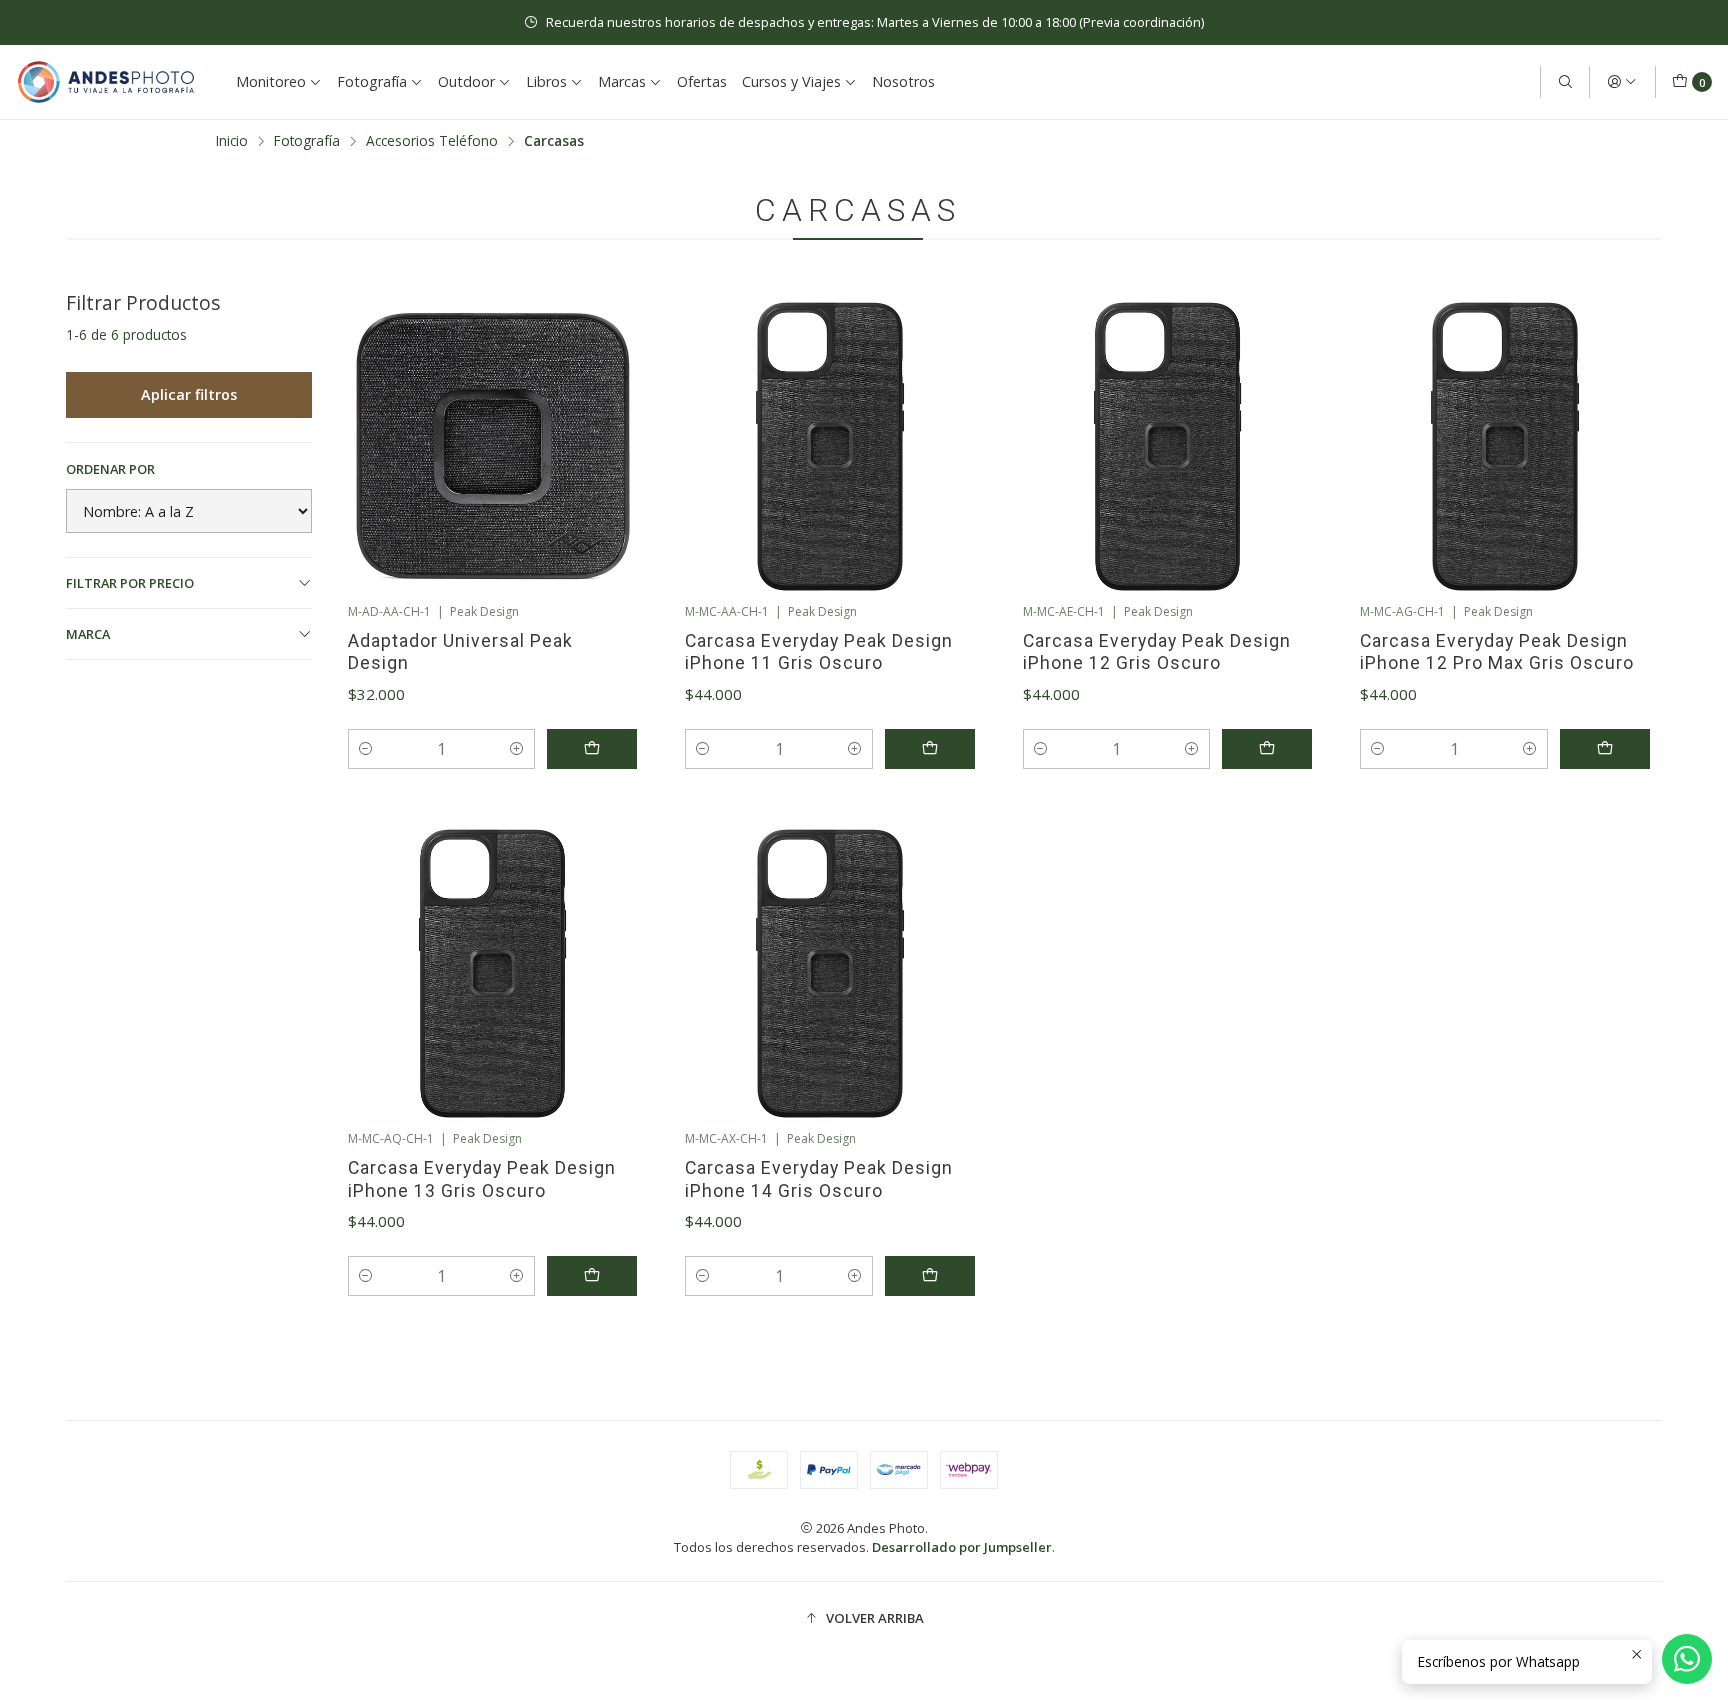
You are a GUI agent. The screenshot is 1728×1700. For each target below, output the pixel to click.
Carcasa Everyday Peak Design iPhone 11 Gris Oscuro (819, 652)
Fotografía (372, 81)
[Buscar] (1565, 82)
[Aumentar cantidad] (517, 749)
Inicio (232, 141)
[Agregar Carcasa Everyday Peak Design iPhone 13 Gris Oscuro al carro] (592, 1276)
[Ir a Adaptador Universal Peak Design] (493, 447)
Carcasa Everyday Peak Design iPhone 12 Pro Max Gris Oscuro (1497, 652)
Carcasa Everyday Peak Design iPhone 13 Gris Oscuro (482, 1179)
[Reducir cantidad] (366, 749)
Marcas (622, 81)
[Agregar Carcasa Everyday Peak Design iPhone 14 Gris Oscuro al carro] (930, 1276)
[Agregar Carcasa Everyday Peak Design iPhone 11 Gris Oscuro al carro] (930, 749)
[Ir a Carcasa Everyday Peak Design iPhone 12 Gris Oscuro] (1168, 447)
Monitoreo (271, 81)
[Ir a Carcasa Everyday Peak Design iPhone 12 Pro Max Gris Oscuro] (1505, 447)
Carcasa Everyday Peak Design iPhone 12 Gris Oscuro (1157, 652)
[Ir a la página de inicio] (106, 82)
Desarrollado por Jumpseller (962, 1547)
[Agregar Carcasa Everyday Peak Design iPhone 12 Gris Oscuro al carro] (1267, 749)
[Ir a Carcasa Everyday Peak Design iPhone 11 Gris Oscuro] (830, 447)
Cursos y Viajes (791, 81)
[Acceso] (1622, 82)
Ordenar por (110, 469)
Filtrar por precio (130, 583)
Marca (88, 634)
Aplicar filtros (189, 394)
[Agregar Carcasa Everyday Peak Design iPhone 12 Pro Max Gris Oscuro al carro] (1605, 749)
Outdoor (466, 81)
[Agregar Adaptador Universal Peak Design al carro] (592, 749)
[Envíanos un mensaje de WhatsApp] (1687, 1659)
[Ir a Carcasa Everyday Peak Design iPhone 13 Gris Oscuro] (493, 974)
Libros (546, 81)
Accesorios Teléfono (432, 141)
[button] (864, 1618)
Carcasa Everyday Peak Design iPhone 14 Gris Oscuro (819, 1179)
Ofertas (702, 81)
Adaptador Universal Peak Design (460, 652)
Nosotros (903, 81)
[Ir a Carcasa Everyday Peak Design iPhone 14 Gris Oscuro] (830, 974)
